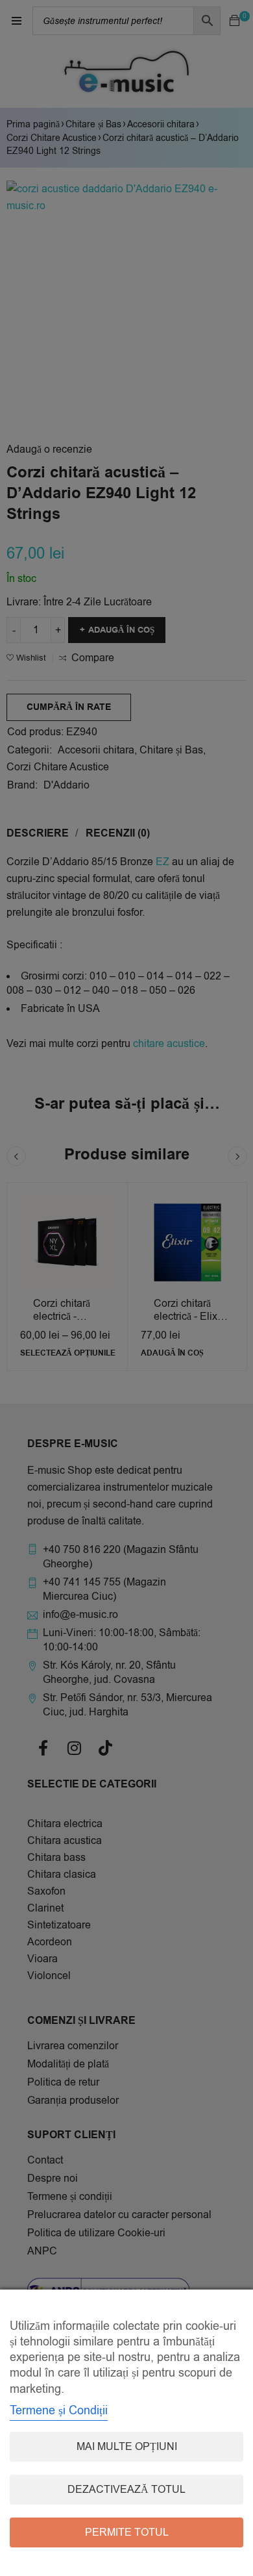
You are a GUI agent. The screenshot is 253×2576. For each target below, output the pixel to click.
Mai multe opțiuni (127, 2447)
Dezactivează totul (126, 2490)
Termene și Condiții (59, 2410)
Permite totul (127, 2532)
